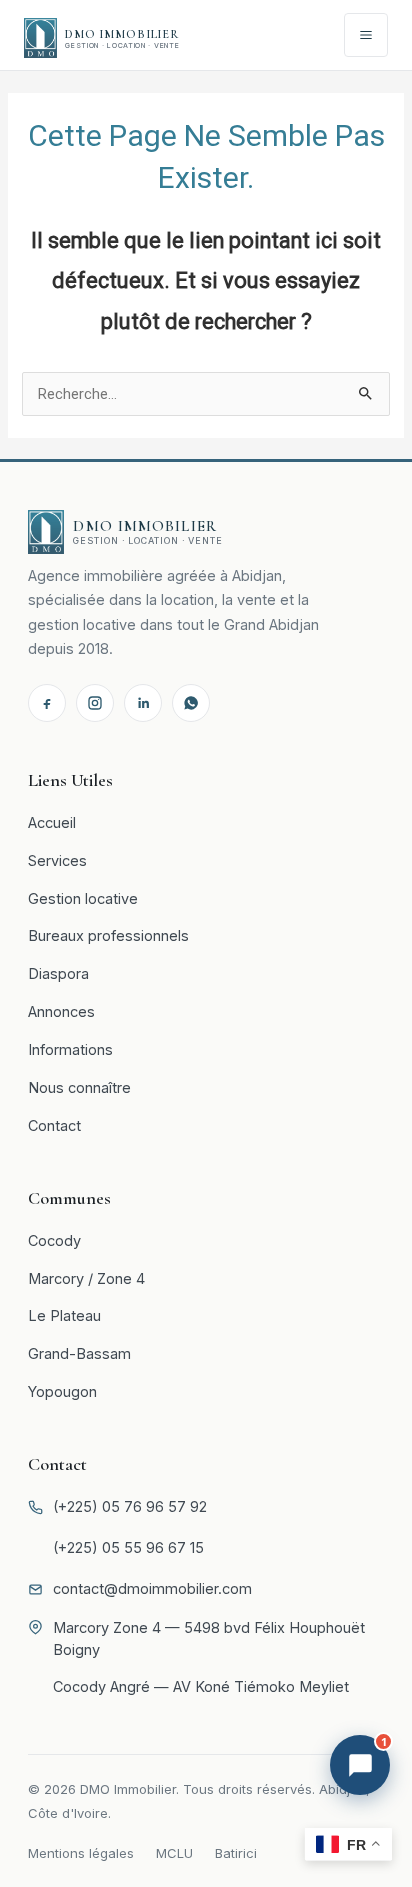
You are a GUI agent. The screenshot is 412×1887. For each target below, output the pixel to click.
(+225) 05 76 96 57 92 (130, 1506)
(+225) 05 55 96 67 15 (128, 1547)
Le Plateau (64, 1315)
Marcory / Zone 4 (86, 1278)
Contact (54, 1125)
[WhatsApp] (191, 703)
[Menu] (366, 35)
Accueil (52, 822)
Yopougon (62, 1391)
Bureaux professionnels (108, 935)
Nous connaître (79, 1087)
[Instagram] (95, 703)
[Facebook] (47, 703)
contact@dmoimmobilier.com (152, 1588)
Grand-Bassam (79, 1353)
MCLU (174, 1853)
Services (57, 860)
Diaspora (58, 973)
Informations (70, 1049)
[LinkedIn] (143, 703)
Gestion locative (83, 898)
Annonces (61, 1011)
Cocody (54, 1240)
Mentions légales (81, 1853)
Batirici (236, 1853)
